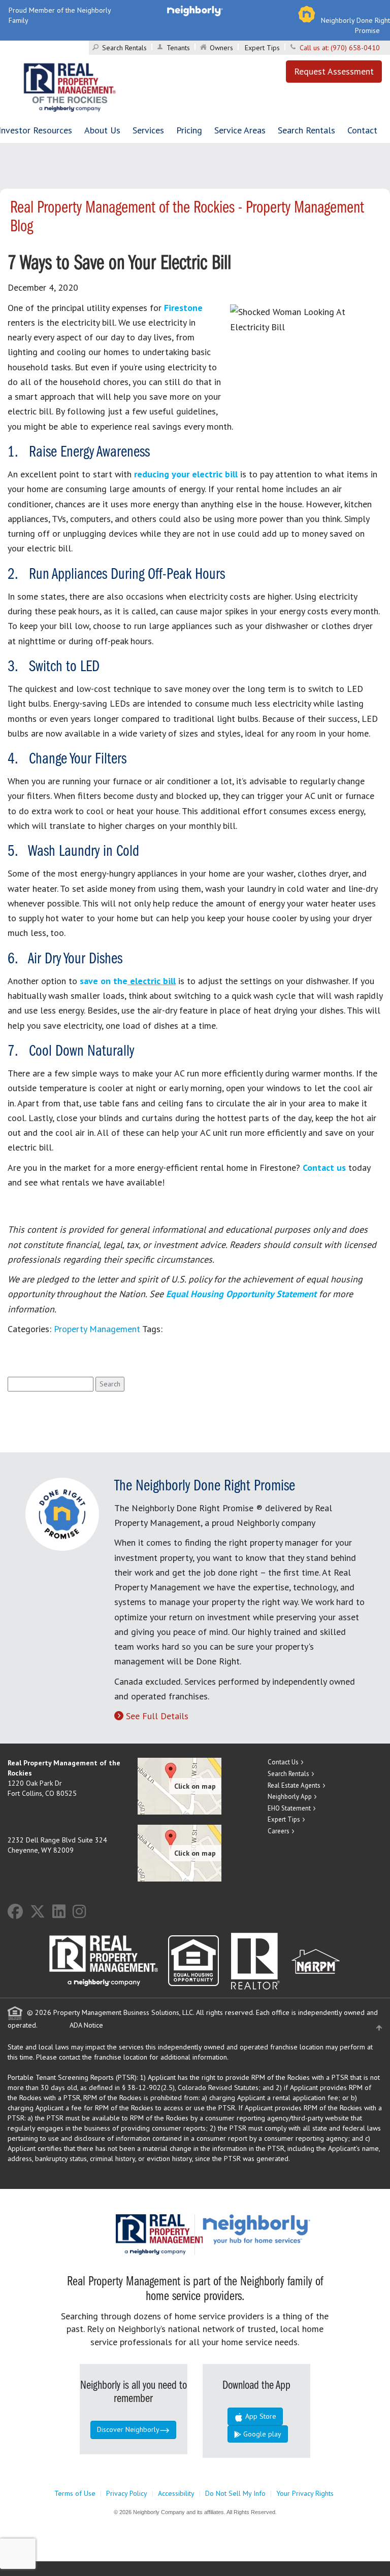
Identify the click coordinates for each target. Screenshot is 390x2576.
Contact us (324, 1168)
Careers (279, 1831)
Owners (221, 48)
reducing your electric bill (186, 474)
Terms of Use (75, 2493)
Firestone (183, 308)
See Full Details (157, 1716)
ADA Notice (86, 2025)
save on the (128, 981)
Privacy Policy (127, 2493)
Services (148, 130)
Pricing (189, 130)
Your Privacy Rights (305, 2493)
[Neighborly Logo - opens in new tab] (287, 2229)
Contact (362, 130)
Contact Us (283, 1762)
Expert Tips (262, 48)
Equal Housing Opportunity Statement (242, 1294)
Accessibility (176, 2493)
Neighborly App (290, 1797)
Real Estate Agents (294, 1785)
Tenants (178, 48)
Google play (261, 2434)
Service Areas (240, 130)
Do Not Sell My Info (235, 2493)
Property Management (97, 1329)
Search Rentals (124, 48)
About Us (102, 130)
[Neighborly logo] (195, 10)
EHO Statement (289, 1808)
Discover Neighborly (128, 2429)
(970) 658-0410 (355, 48)
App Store (260, 2416)
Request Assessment (334, 71)
